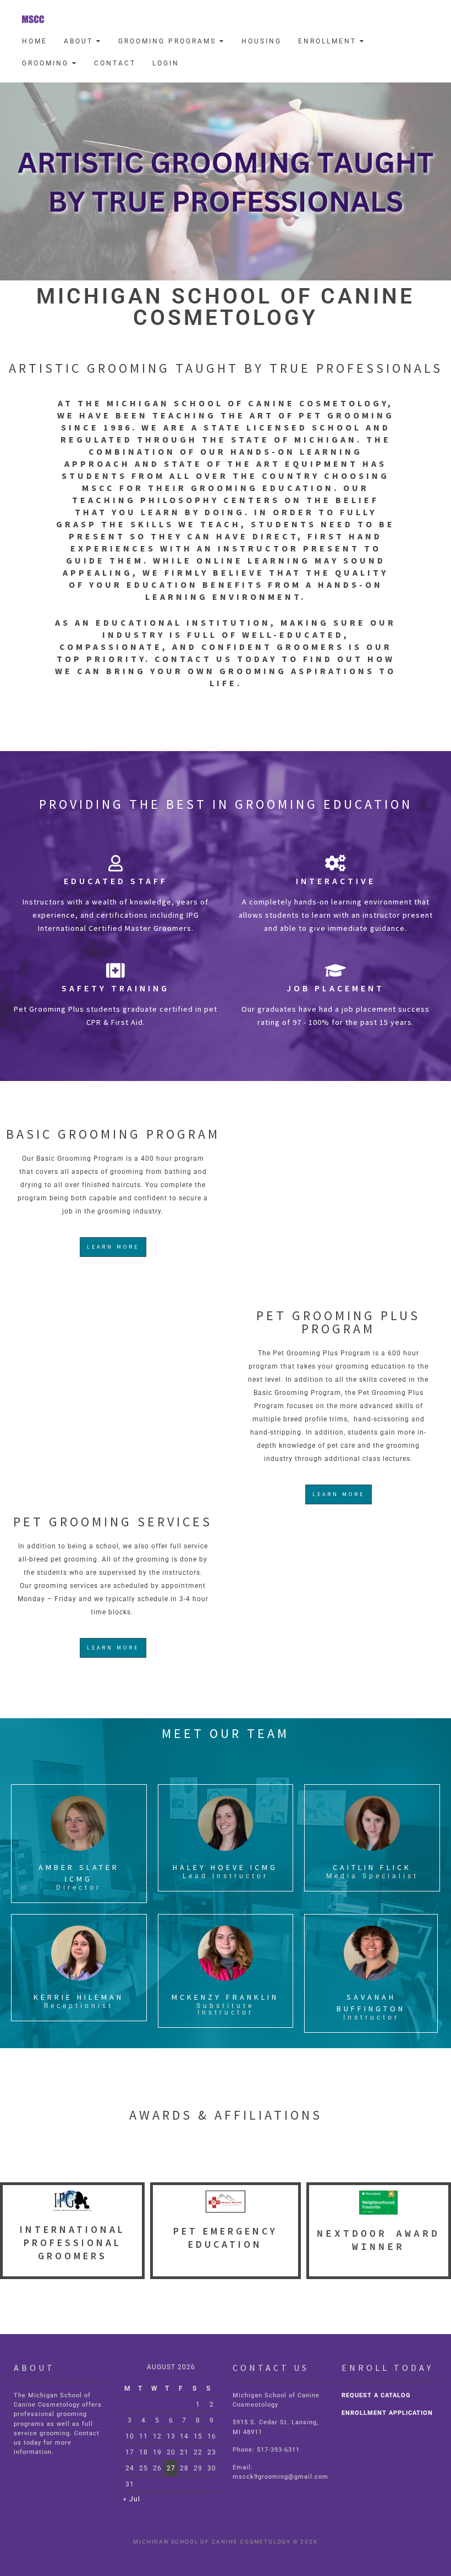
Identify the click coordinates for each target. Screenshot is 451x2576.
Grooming (47, 63)
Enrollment (329, 41)
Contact (115, 63)
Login (166, 63)
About (80, 41)
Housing (262, 41)
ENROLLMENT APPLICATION (387, 2413)
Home (35, 41)
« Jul (132, 2499)
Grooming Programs (169, 41)
